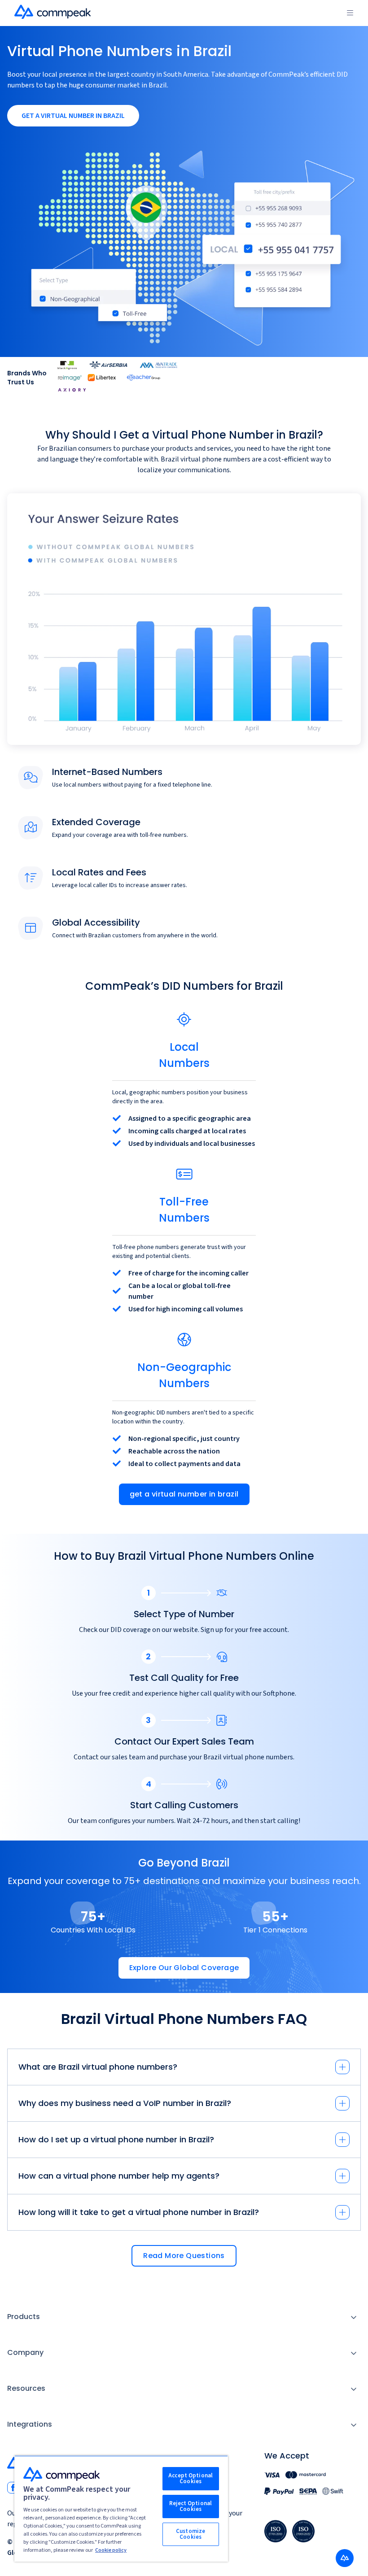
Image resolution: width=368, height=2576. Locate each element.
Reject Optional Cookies (191, 2506)
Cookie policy (111, 2550)
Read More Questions (184, 2256)
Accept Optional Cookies (191, 2478)
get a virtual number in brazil (184, 1494)
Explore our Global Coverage (184, 1968)
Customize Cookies (191, 2534)
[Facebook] (13, 2488)
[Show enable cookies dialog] (345, 2558)
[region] (121, 2509)
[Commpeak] (53, 12)
